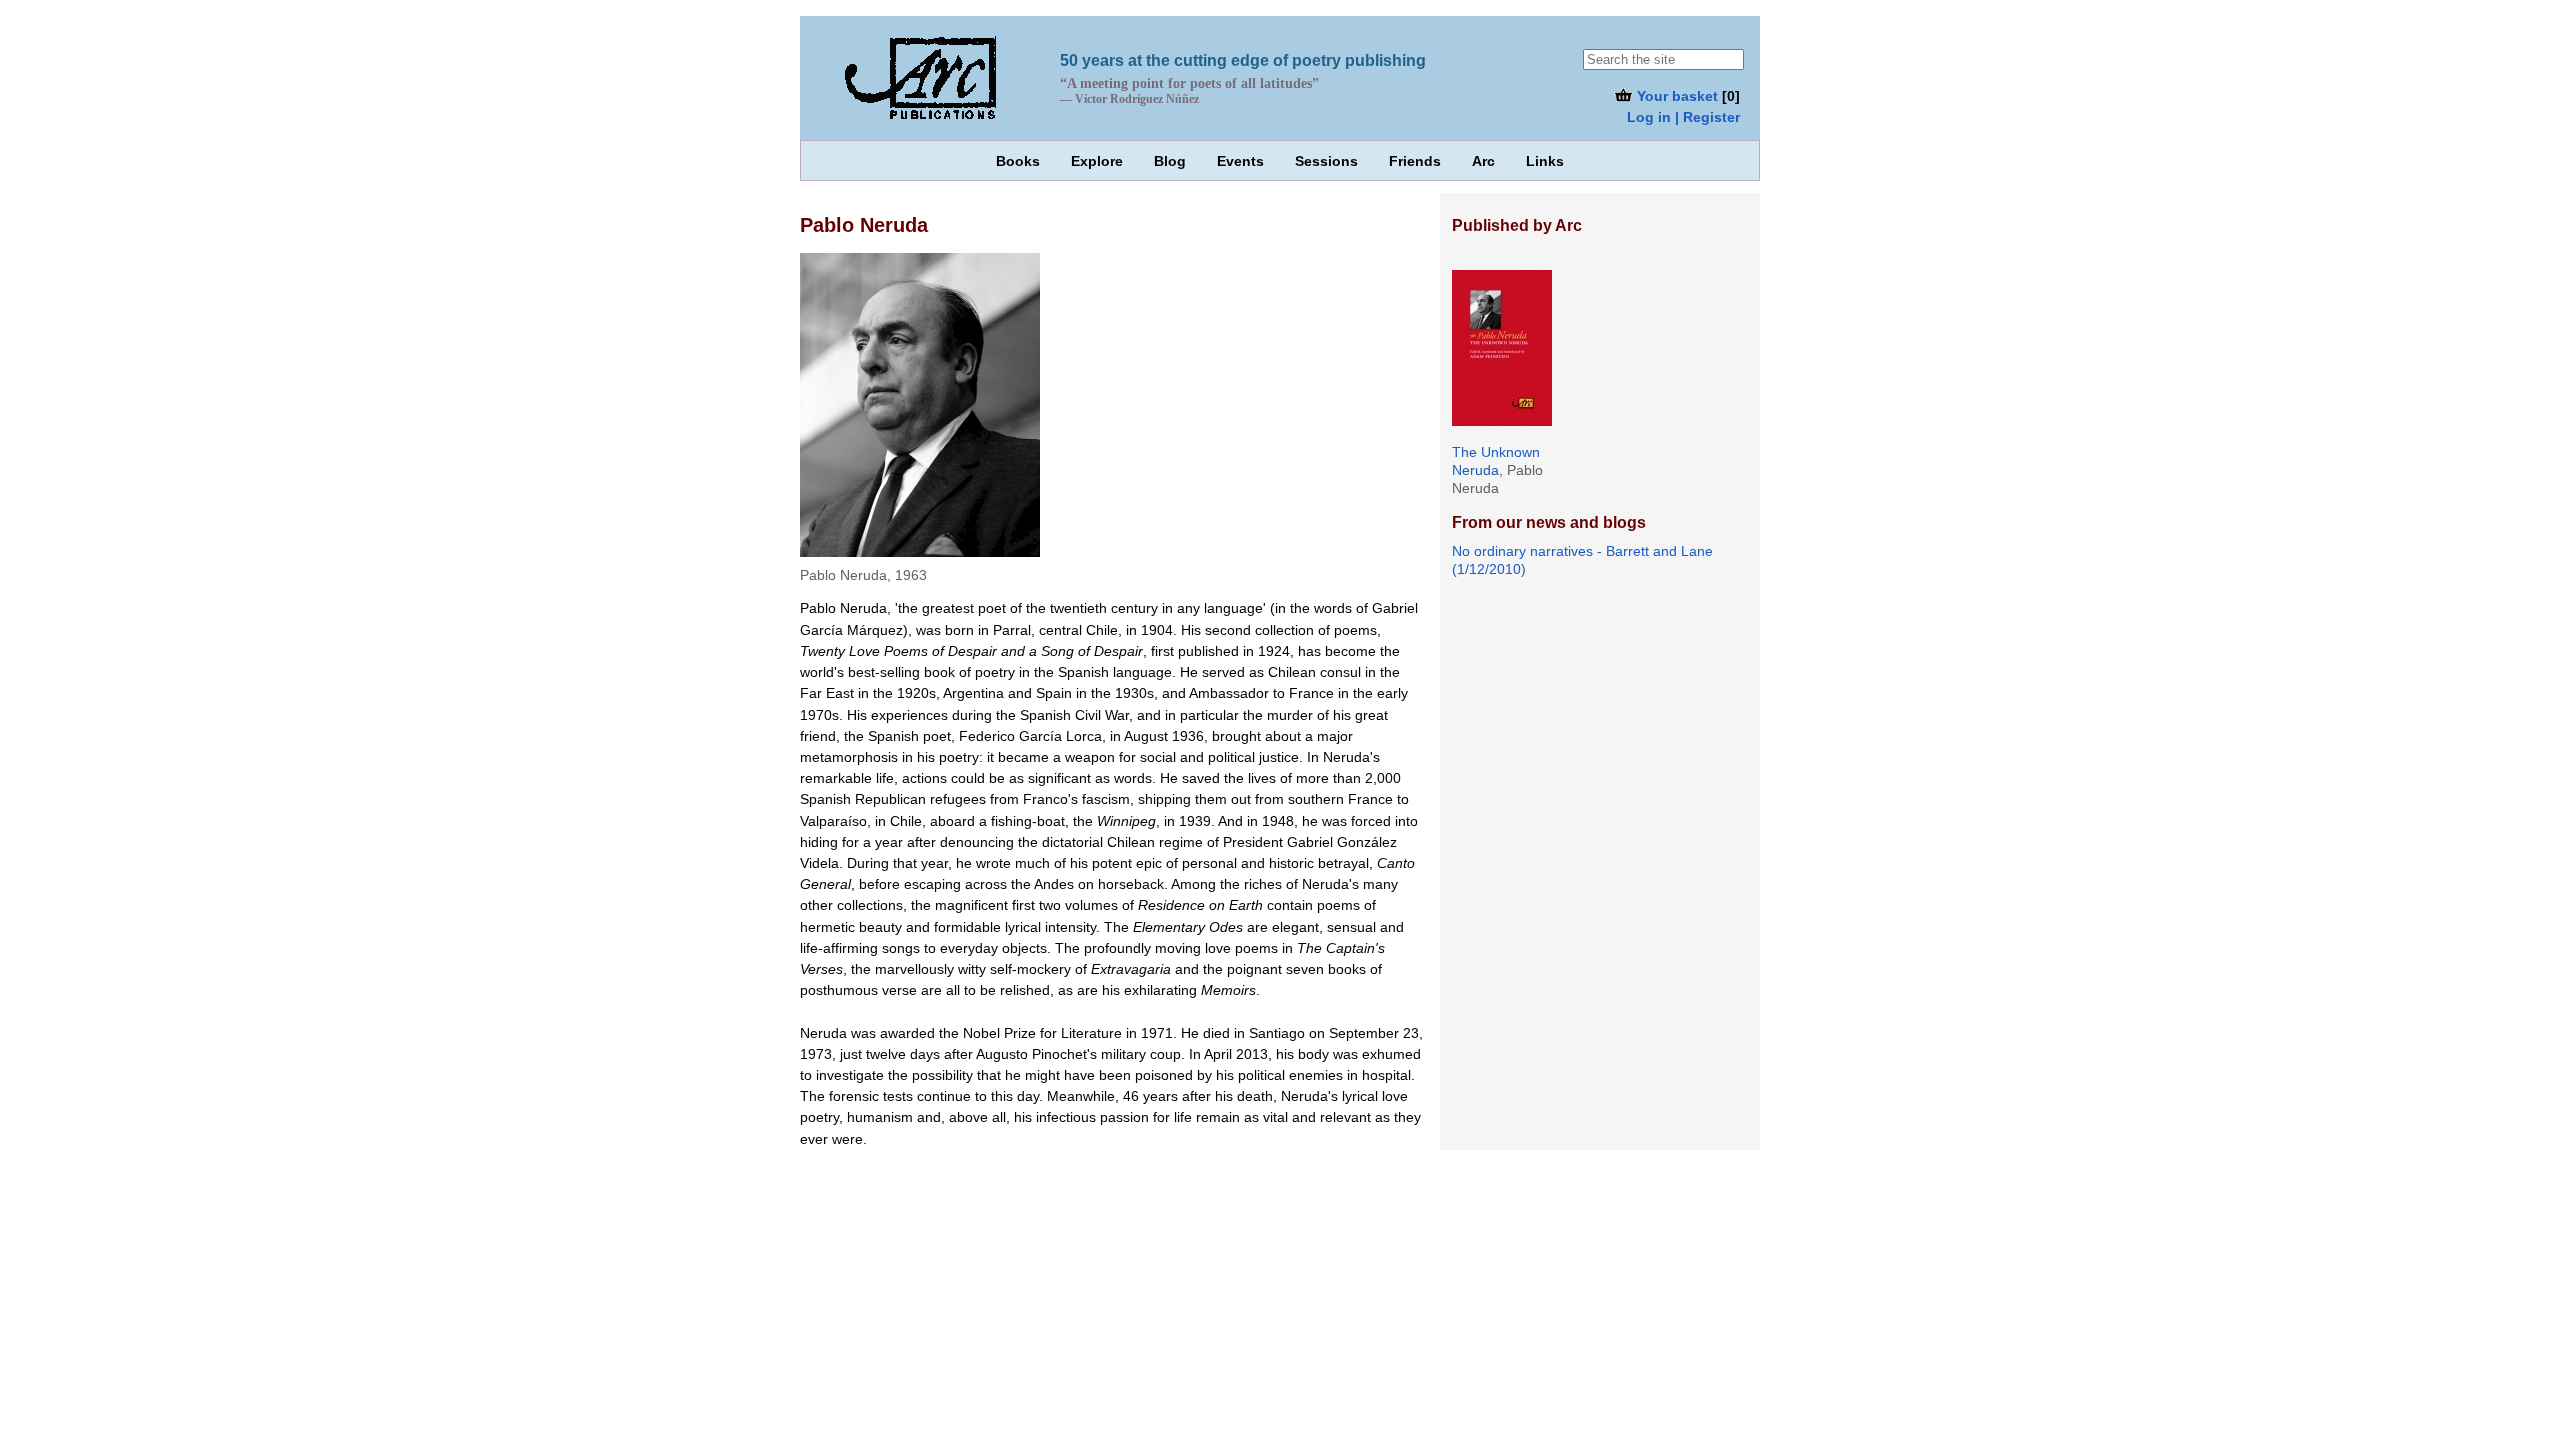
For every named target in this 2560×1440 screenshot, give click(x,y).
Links (1545, 161)
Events (1240, 161)
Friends (1415, 161)
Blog (1170, 161)
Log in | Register (1683, 117)
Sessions (1326, 161)
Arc (1483, 161)
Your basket (1675, 96)
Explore (1097, 161)
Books (1018, 161)
